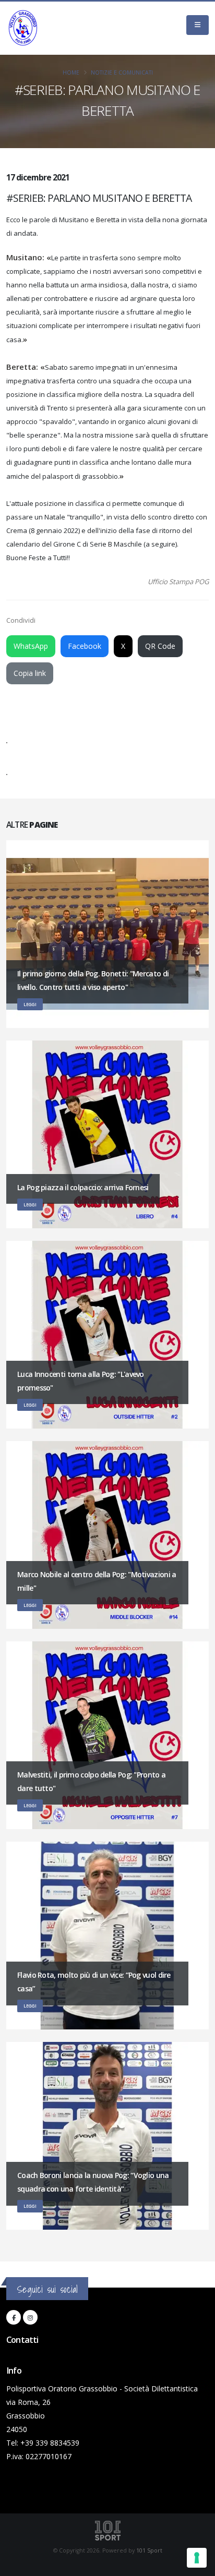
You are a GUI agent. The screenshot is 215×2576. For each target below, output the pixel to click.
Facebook (85, 646)
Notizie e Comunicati (122, 72)
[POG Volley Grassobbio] (23, 28)
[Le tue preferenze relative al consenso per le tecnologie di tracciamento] (197, 2558)
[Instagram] (30, 2317)
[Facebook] (14, 2317)
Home (71, 72)
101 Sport (149, 2550)
